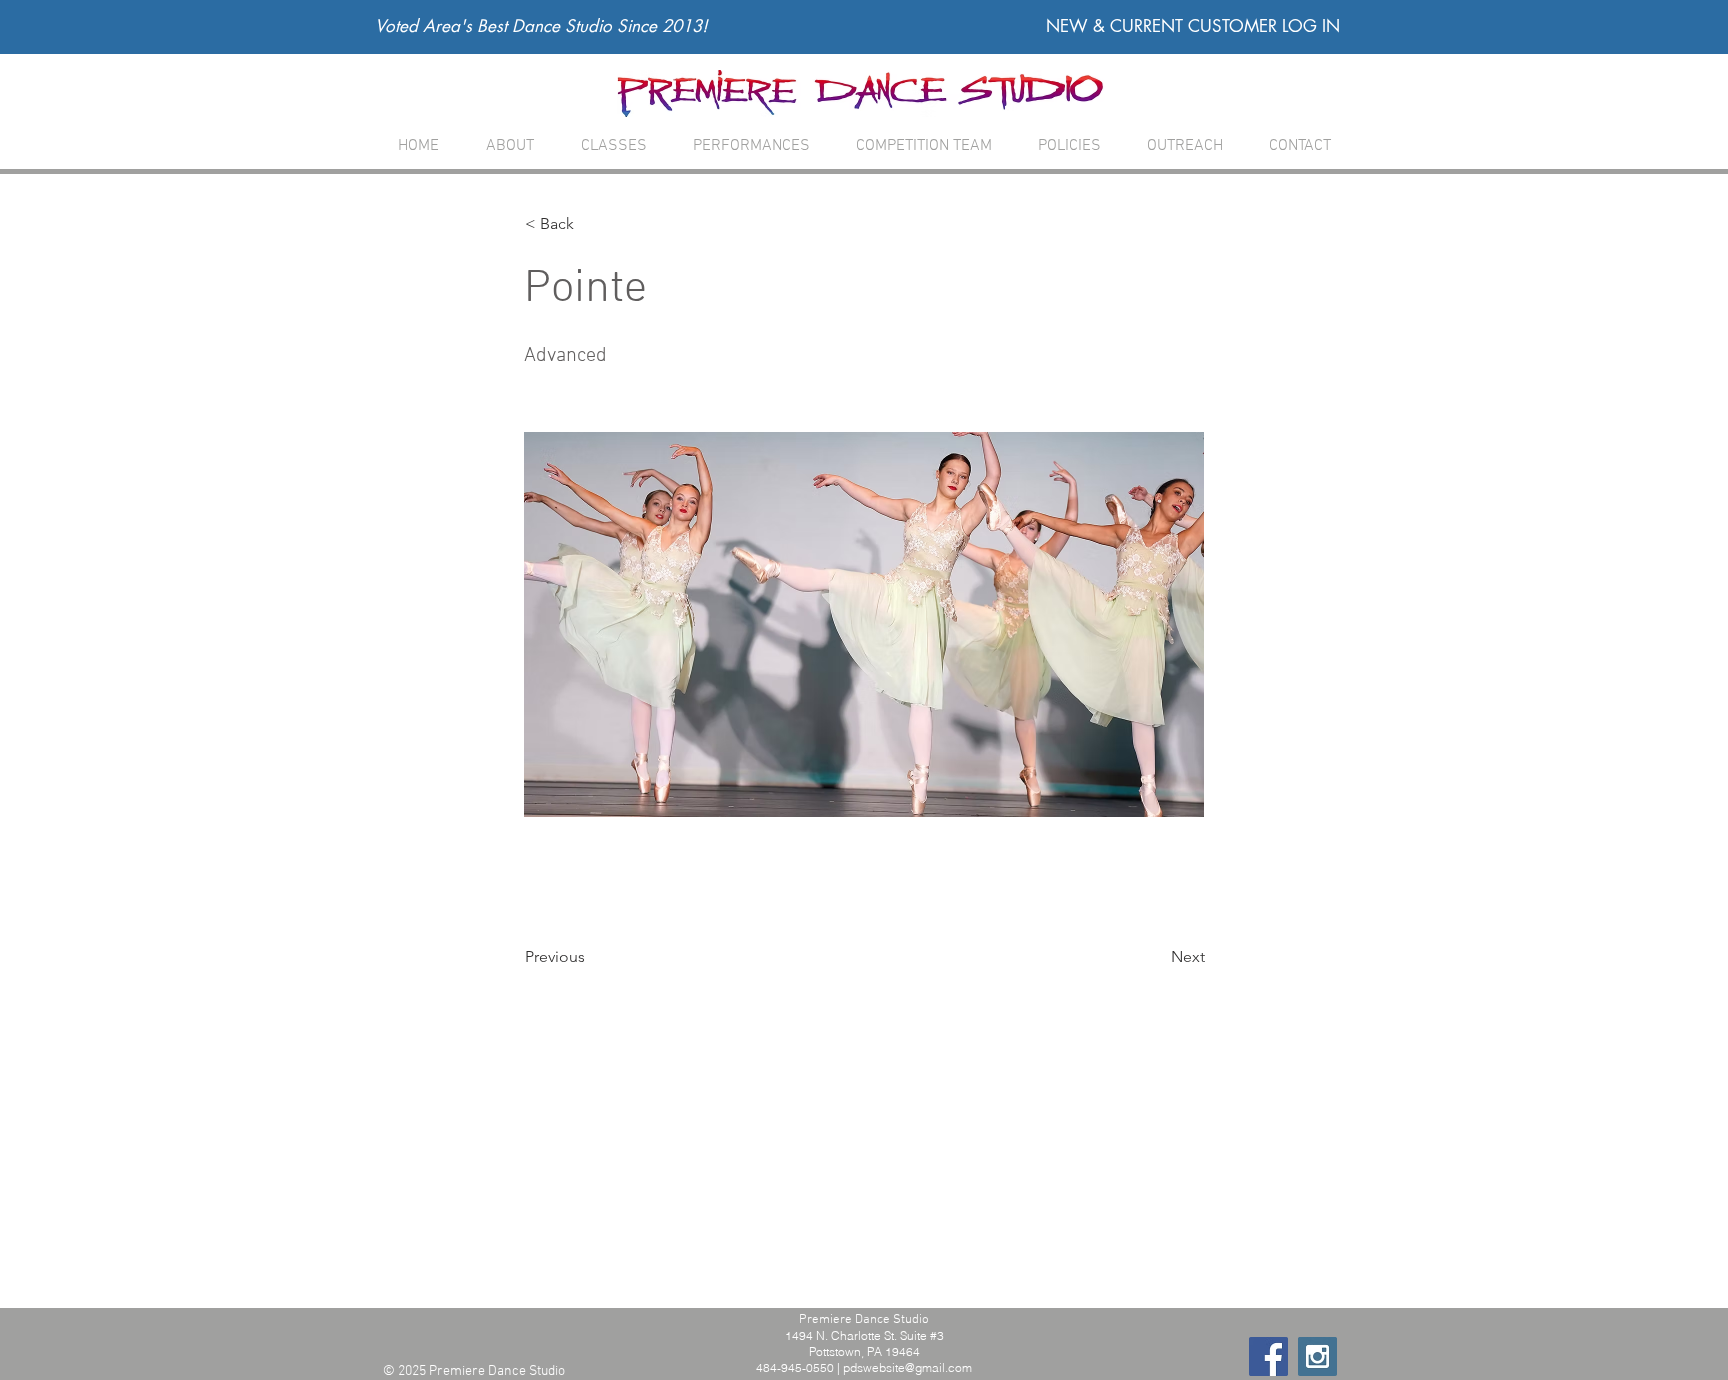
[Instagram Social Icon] (1317, 1356)
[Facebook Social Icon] (1268, 1356)
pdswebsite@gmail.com (907, 1367)
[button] (613, 146)
